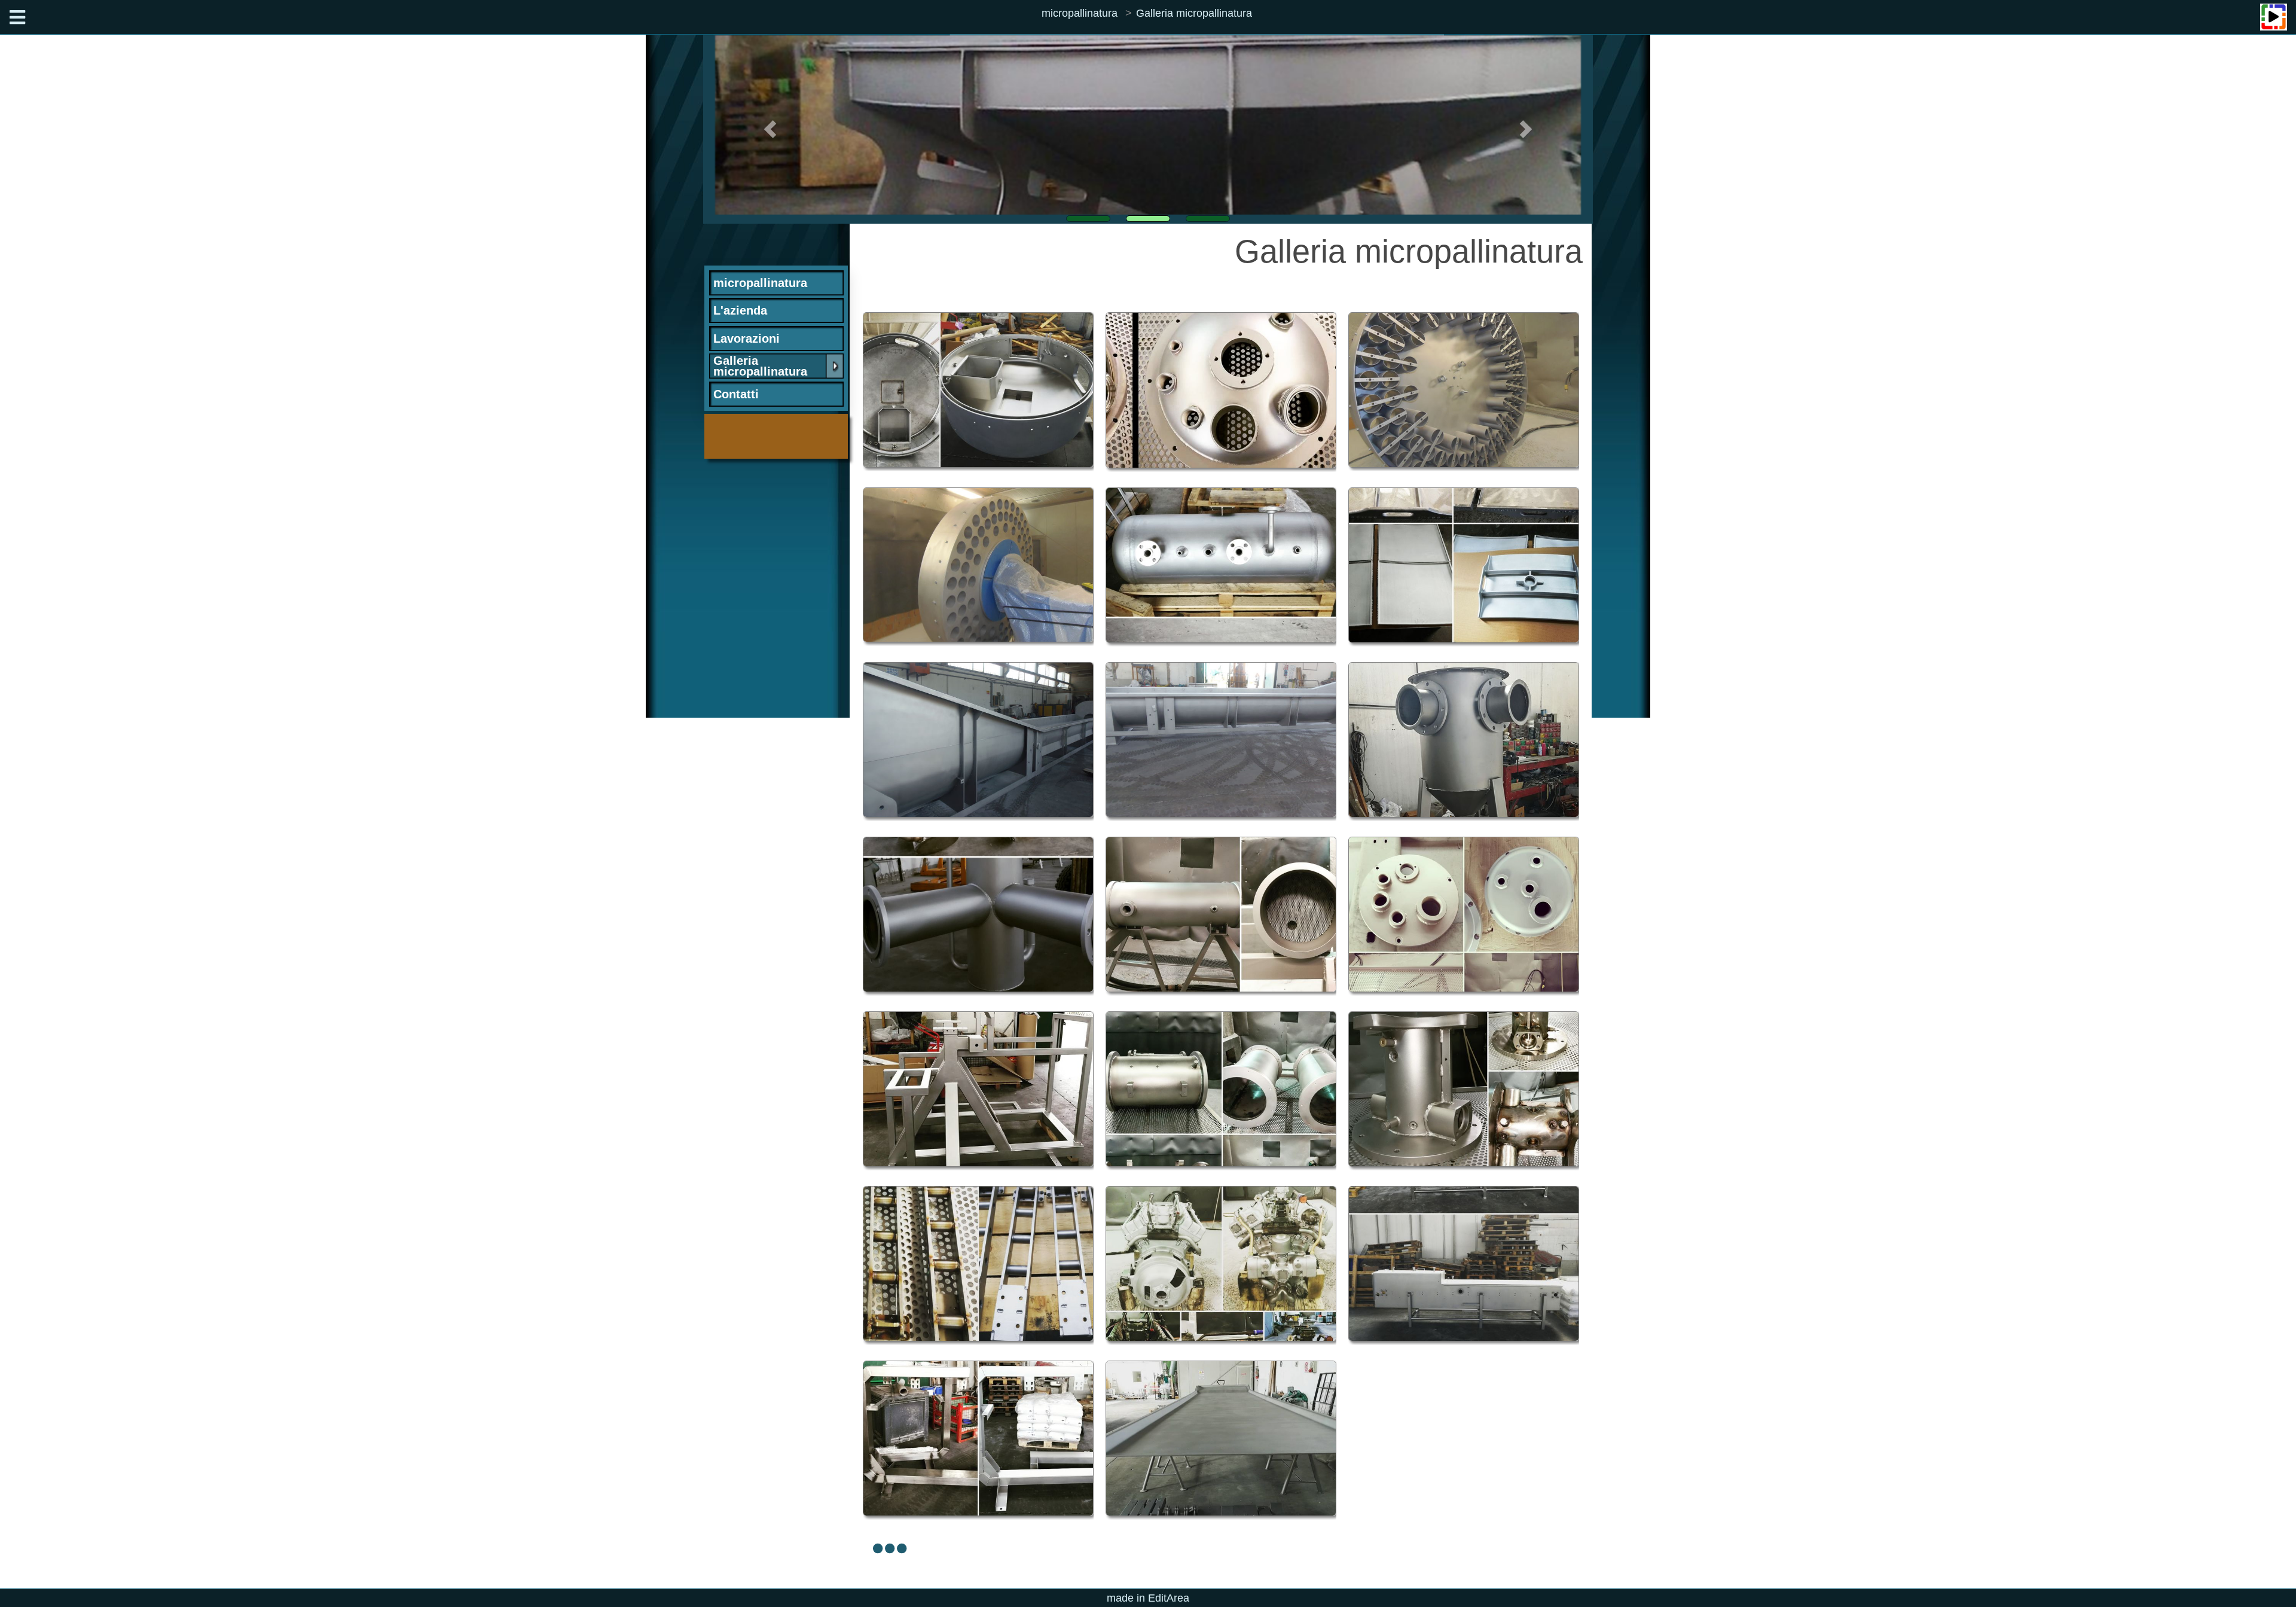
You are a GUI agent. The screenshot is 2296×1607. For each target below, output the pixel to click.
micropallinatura (1080, 13)
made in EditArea (1148, 1598)
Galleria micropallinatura (1194, 13)
